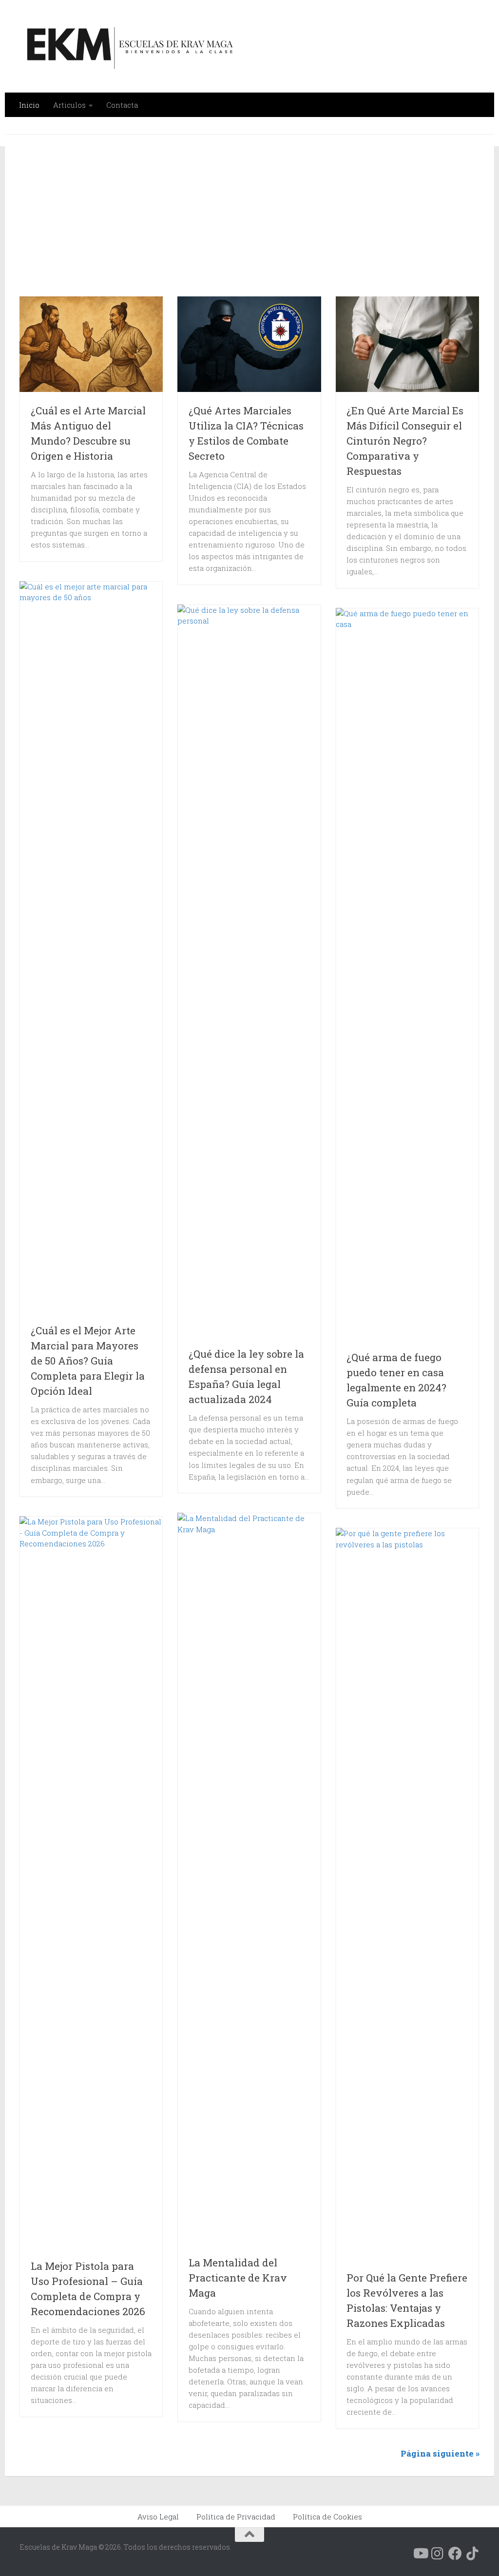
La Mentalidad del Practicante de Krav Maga (238, 2278)
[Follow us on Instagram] (438, 2554)
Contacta (122, 105)
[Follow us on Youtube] (420, 2554)
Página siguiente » (440, 2453)
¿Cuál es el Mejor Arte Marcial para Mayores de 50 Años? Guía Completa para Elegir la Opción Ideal (88, 1361)
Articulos (69, 105)
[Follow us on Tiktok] (473, 2554)
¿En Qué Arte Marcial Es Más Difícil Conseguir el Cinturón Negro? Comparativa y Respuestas (405, 441)
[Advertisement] (259, 221)
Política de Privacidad (236, 2517)
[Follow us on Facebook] (455, 2554)
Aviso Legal (158, 2517)
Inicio (29, 105)
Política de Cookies (327, 2517)
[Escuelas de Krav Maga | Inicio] (128, 46)
